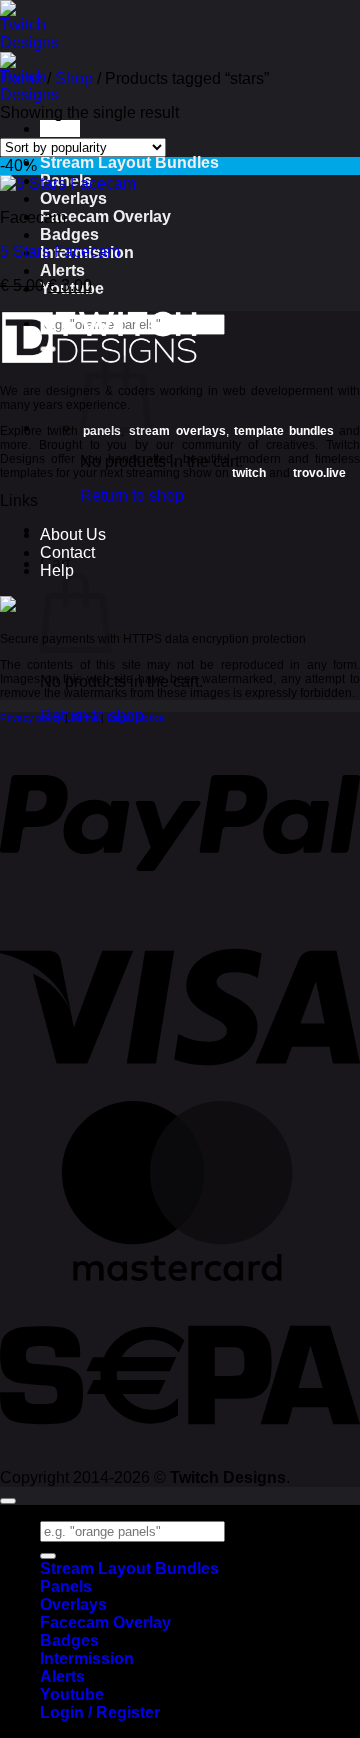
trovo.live (319, 473)
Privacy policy (31, 717)
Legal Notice (136, 717)
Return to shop (132, 495)
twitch (249, 473)
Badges (69, 234)
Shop (74, 78)
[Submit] (48, 1556)
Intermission (87, 1658)
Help (57, 570)
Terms (84, 717)
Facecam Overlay (105, 216)
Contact (67, 552)
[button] (60, 128)
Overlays (73, 198)
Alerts (62, 270)
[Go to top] (8, 1501)
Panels (66, 1586)
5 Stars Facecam (60, 251)
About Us (73, 534)
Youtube (72, 1694)
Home (21, 78)
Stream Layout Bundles (129, 162)
